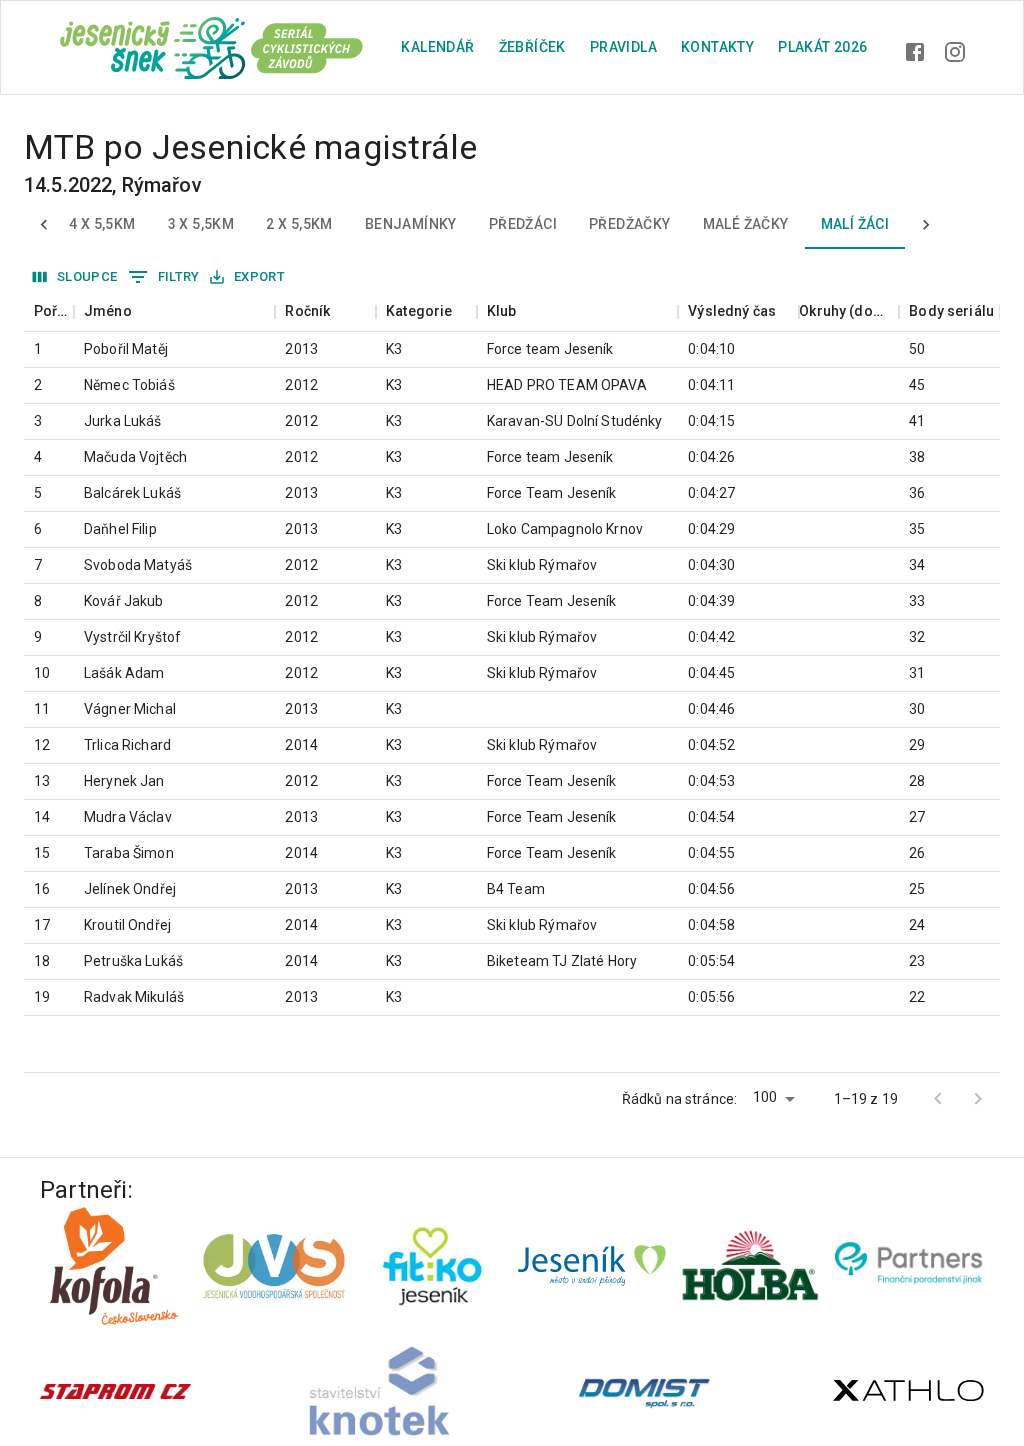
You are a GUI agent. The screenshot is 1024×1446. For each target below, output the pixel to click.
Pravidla (623, 47)
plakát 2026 (822, 47)
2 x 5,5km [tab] (299, 224)
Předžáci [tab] (523, 224)
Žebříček (532, 47)
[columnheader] (49, 311)
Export (259, 276)
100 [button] (765, 1097)
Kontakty (717, 47)
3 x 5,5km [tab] (201, 224)
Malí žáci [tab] (855, 224)
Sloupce (87, 276)
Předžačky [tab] (630, 224)
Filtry (179, 276)
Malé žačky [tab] (746, 224)
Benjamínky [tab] (411, 224)
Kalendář (437, 47)
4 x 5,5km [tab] (102, 224)
